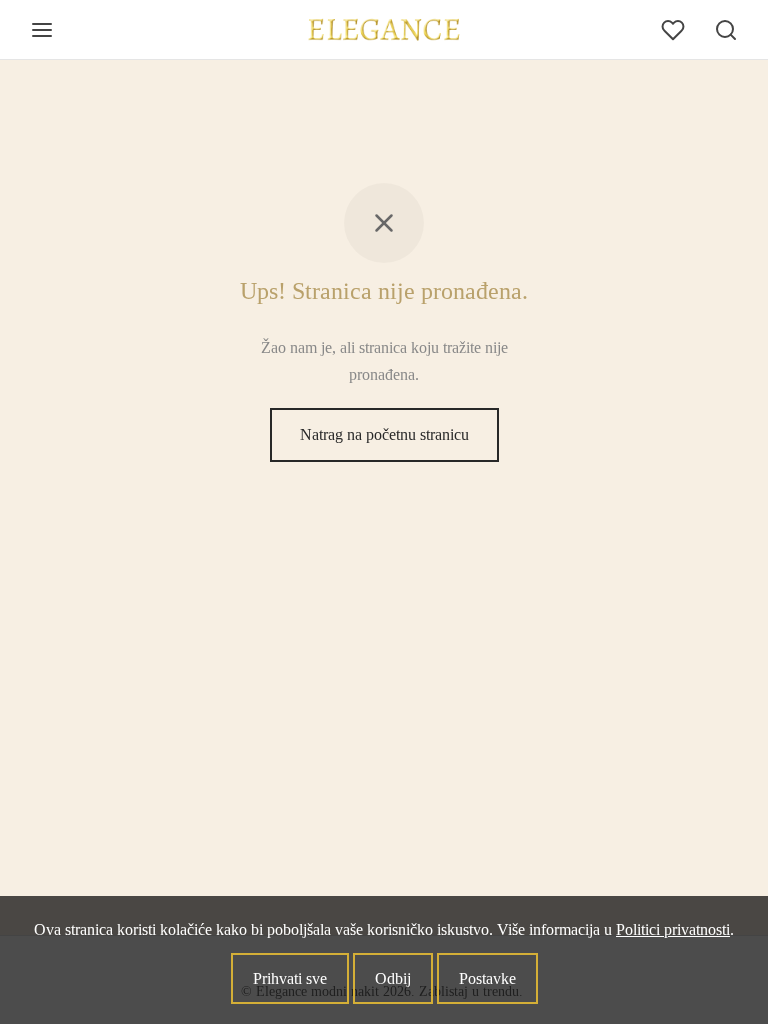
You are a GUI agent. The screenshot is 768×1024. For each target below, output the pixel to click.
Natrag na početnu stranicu (384, 434)
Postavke (487, 978)
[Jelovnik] (42, 30)
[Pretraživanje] (726, 30)
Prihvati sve (290, 978)
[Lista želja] (675, 30)
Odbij (393, 978)
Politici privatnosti (673, 929)
